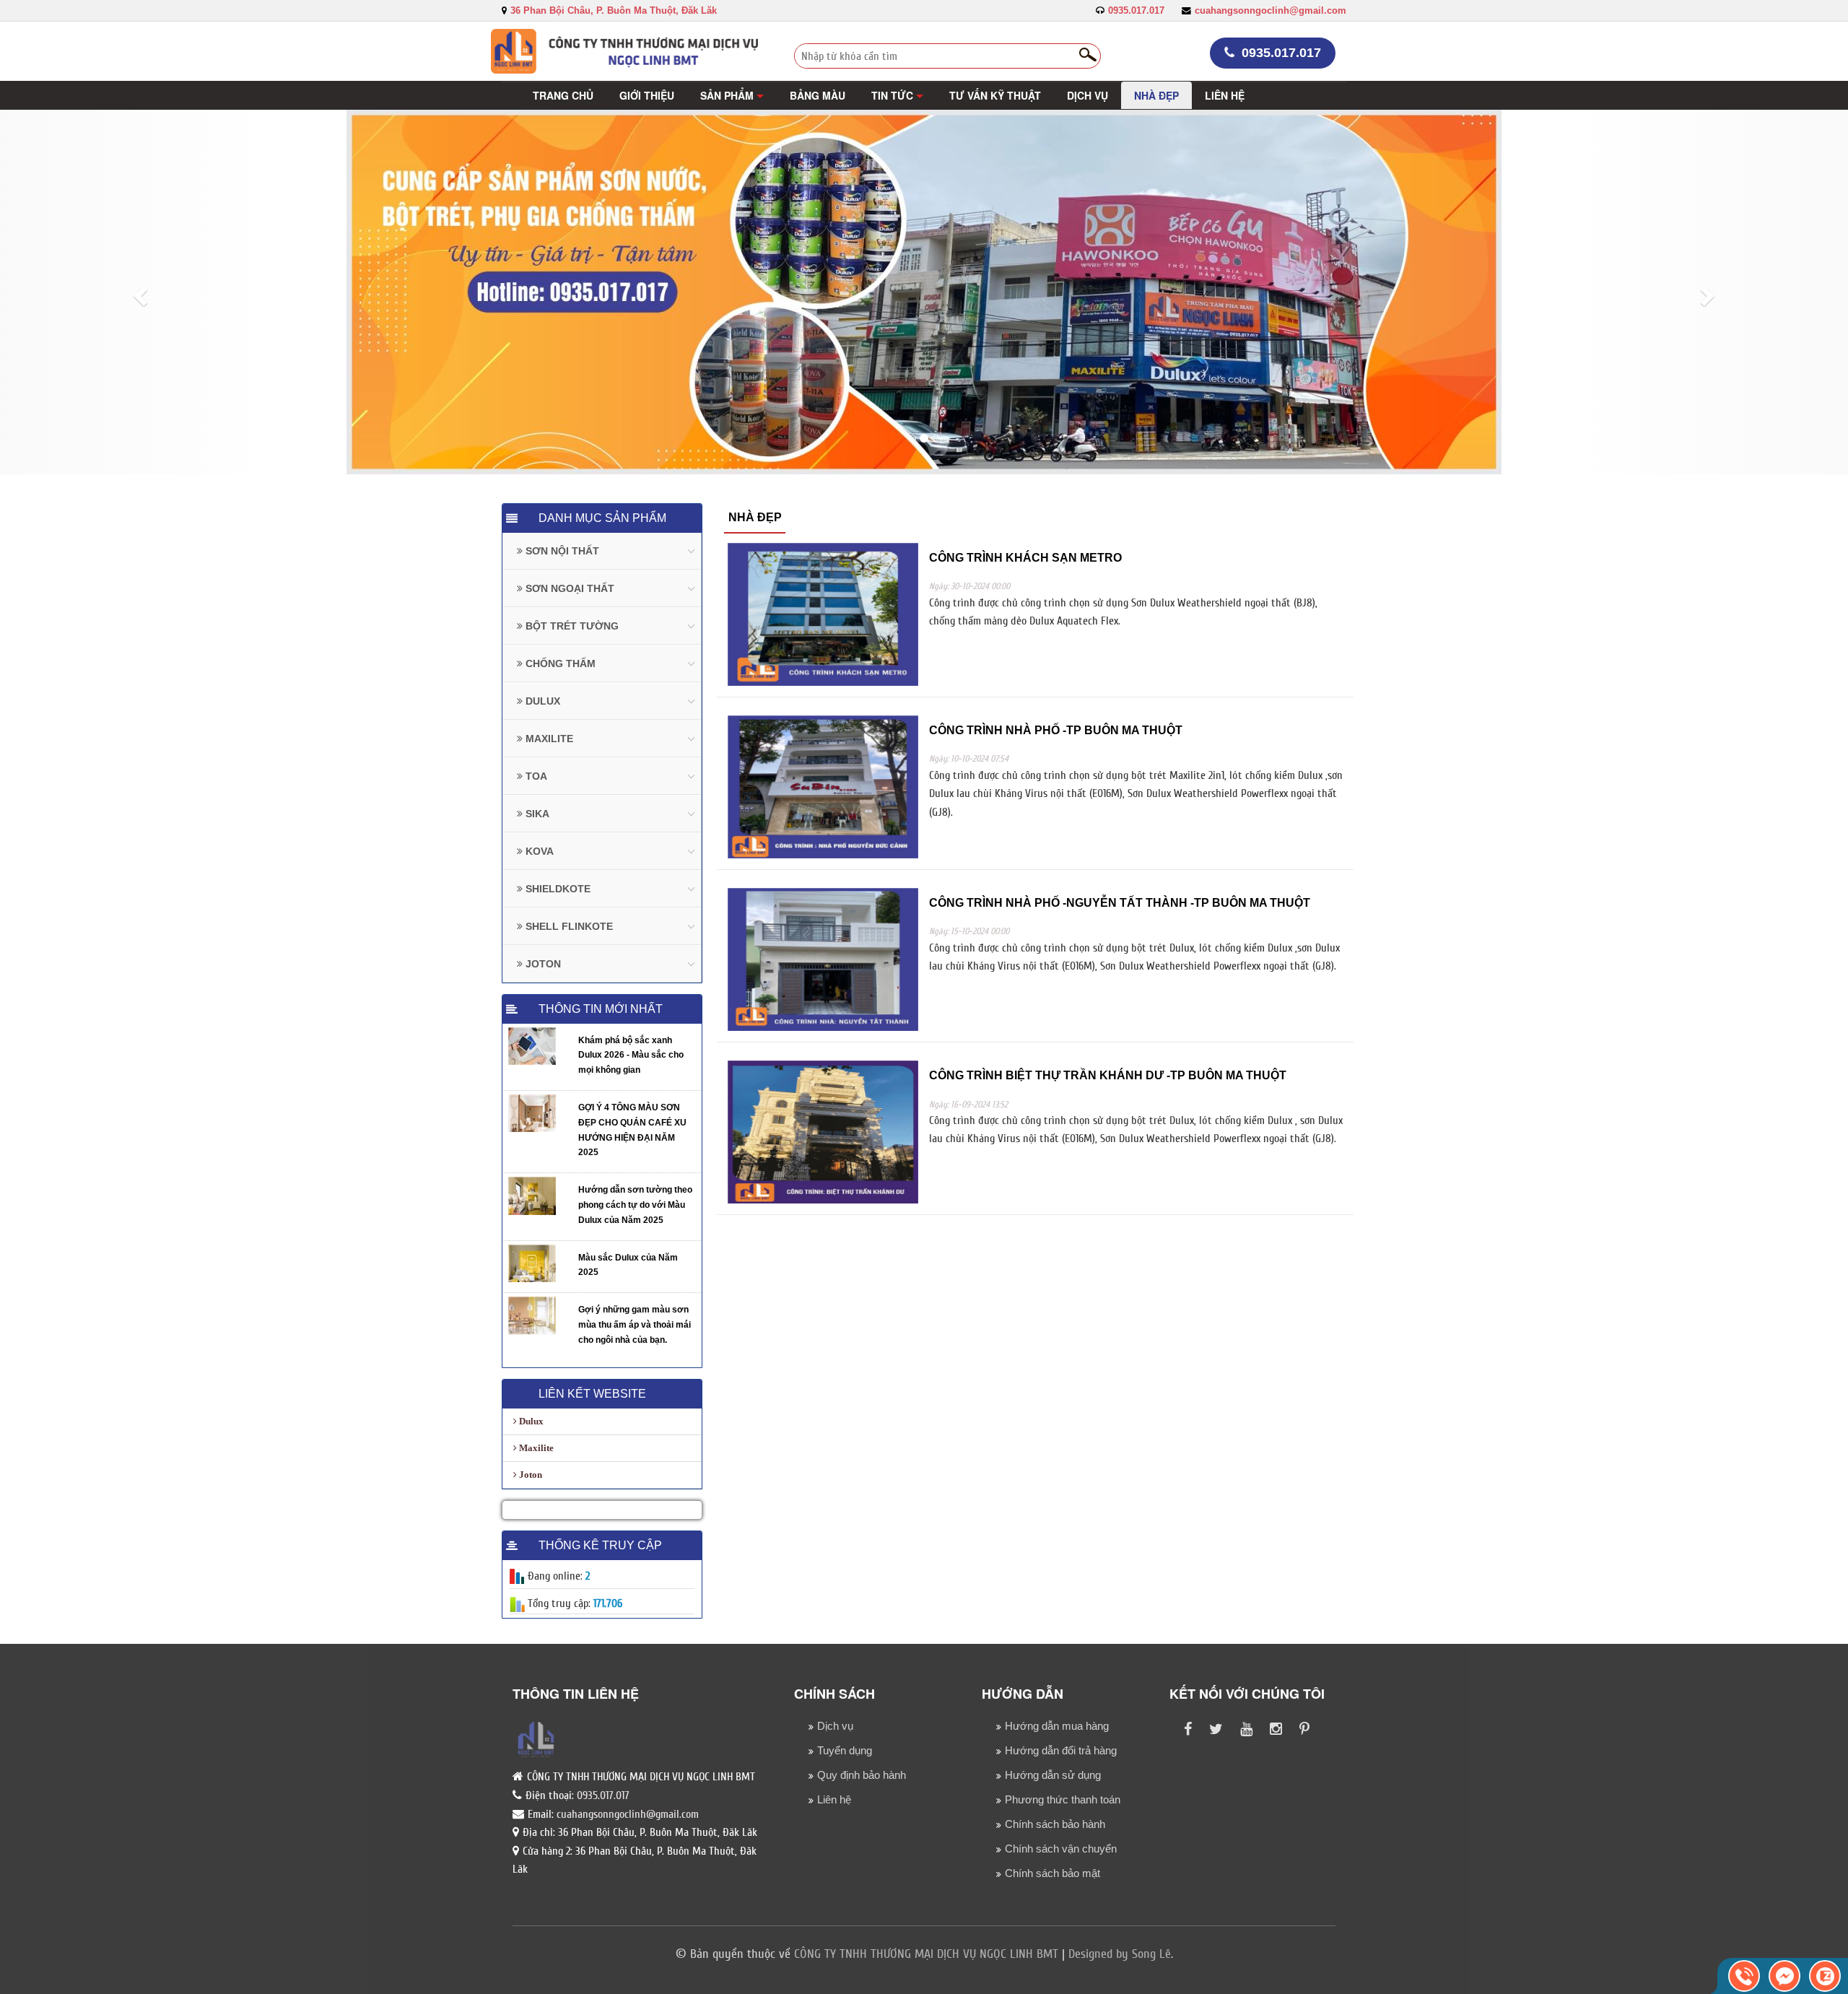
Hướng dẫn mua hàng (1057, 1726)
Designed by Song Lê (1120, 1954)
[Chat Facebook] (1784, 1976)
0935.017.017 (1136, 11)
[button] (732, 95)
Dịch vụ (835, 1726)
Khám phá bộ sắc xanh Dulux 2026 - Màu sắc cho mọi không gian (631, 1055)
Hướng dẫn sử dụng (1053, 1775)
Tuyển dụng (845, 1750)
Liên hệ (834, 1799)
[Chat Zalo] (1825, 1976)
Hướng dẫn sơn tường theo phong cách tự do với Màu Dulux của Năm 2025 (635, 1205)
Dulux (530, 1421)
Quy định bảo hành (862, 1775)
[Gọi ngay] (1744, 1976)
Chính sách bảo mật (1052, 1873)
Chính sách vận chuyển (1061, 1849)
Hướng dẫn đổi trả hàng (1061, 1750)
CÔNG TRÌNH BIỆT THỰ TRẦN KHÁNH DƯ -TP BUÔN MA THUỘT (1108, 1075)
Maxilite (535, 1448)
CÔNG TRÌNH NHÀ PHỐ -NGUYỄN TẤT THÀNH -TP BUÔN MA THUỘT (1120, 903)
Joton (529, 1475)
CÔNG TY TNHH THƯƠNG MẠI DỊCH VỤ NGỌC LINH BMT (926, 1954)
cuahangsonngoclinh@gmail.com (1270, 11)
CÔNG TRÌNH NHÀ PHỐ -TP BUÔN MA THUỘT (1056, 730)
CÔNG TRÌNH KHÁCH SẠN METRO (1025, 558)
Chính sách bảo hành (1055, 1824)
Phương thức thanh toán (1063, 1799)
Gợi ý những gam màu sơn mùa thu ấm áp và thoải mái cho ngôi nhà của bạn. (635, 1325)
